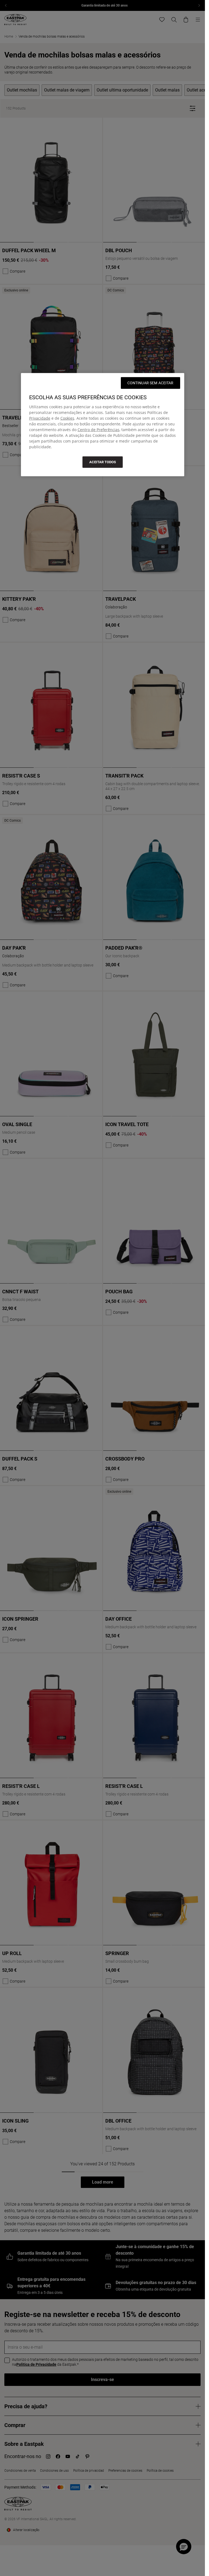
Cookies (67, 418)
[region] (103, 425)
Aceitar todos (103, 462)
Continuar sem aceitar (150, 383)
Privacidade (40, 418)
